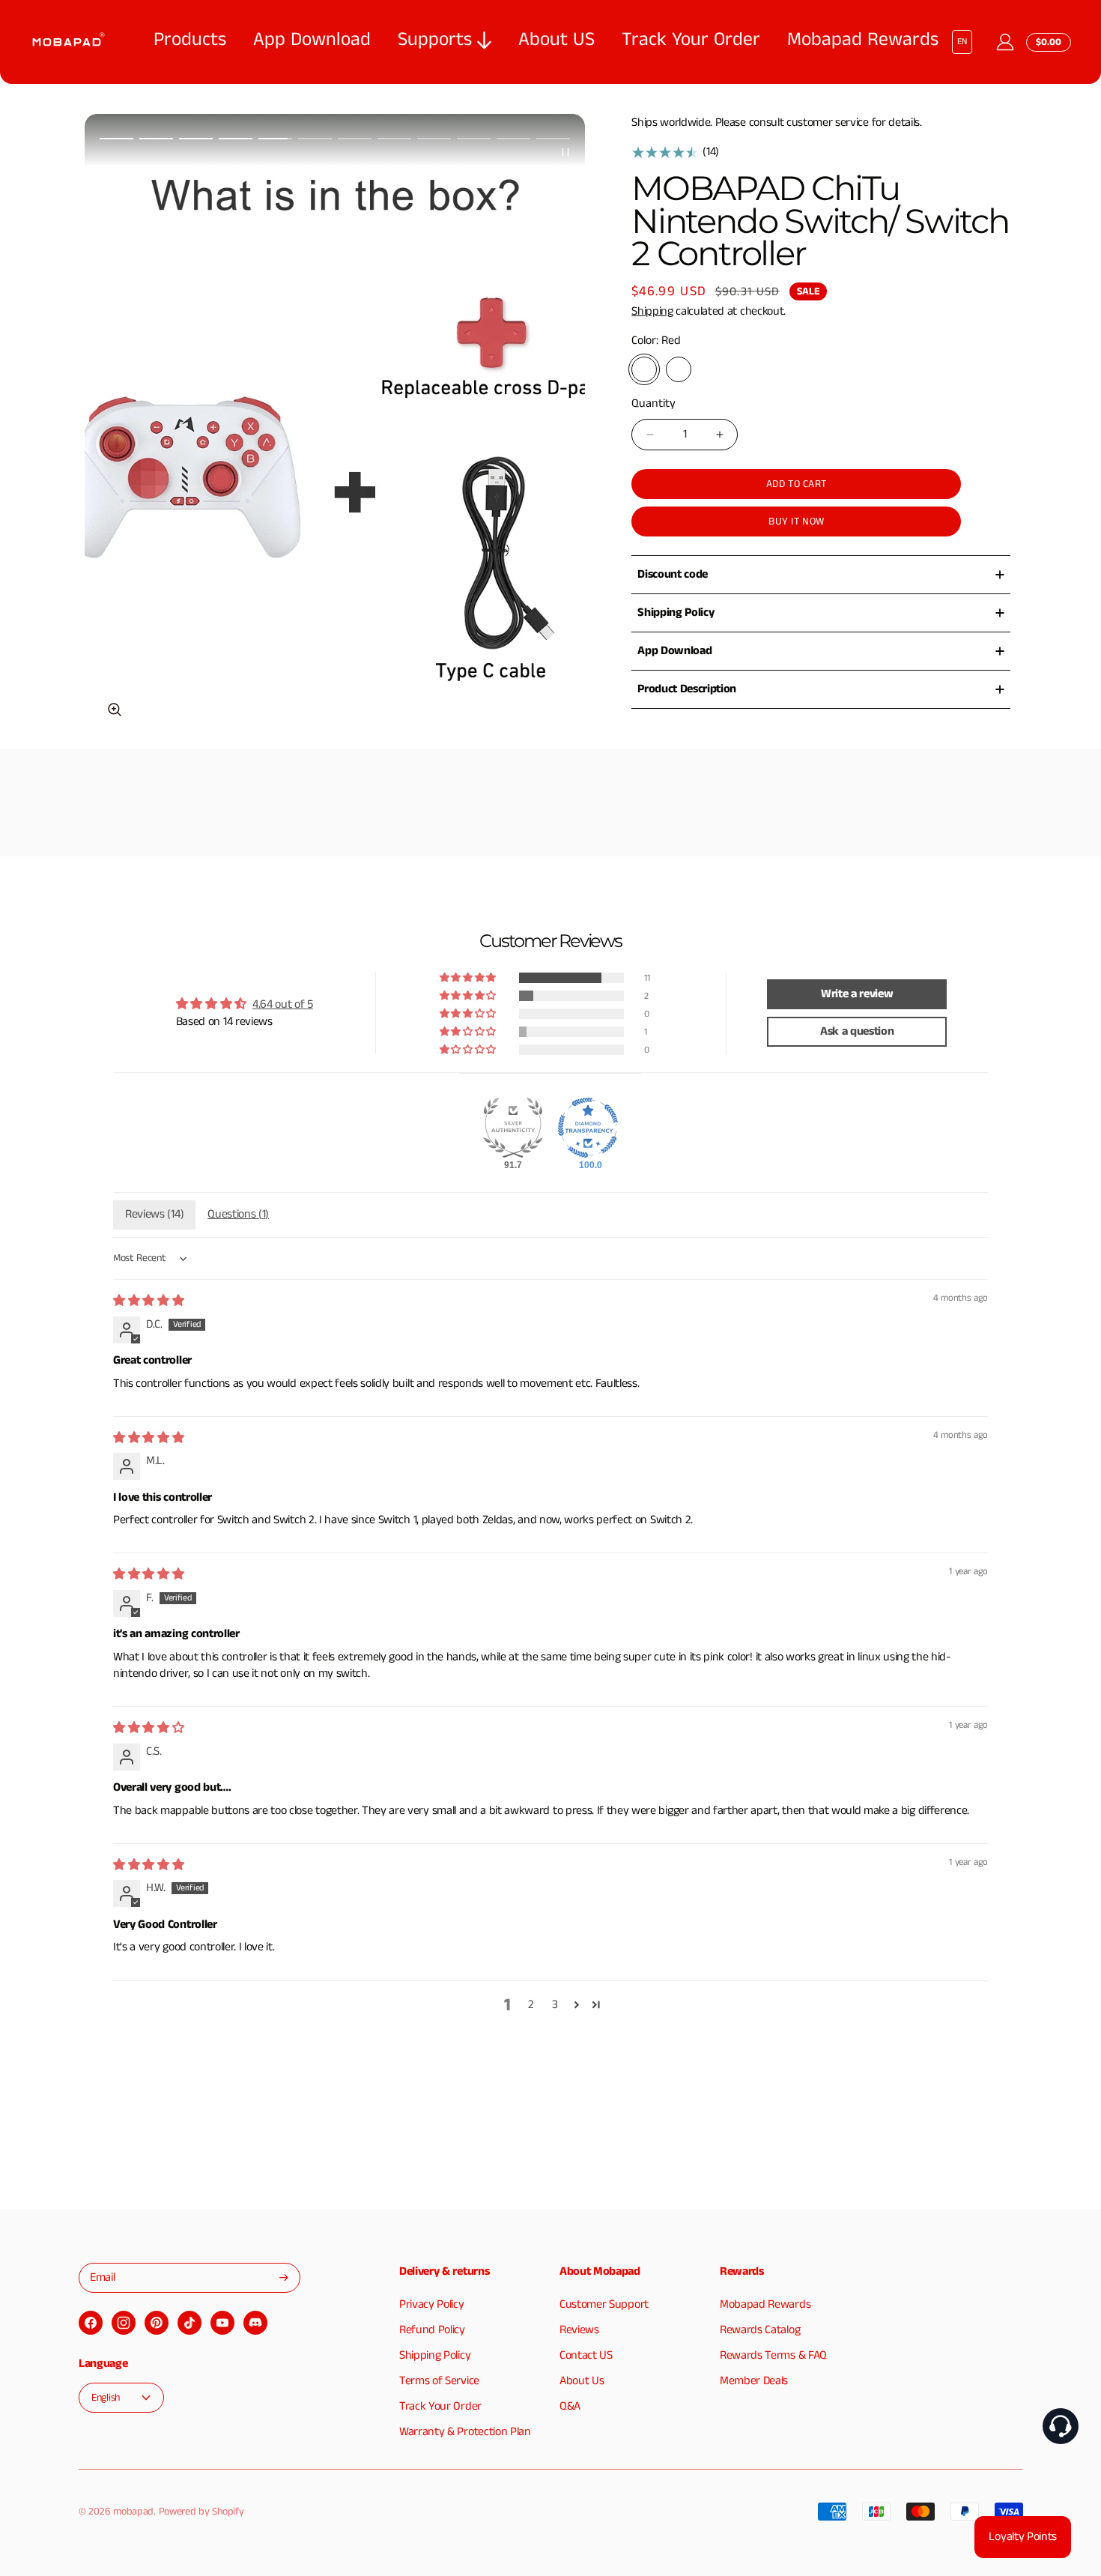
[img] (148, 1301)
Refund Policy (432, 2330)
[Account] (1005, 42)
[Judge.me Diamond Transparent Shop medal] (588, 1128)
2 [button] (531, 2005)
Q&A (570, 2406)
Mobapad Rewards (765, 2304)
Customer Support (604, 2304)
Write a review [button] (857, 994)
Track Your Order (440, 2406)
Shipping (652, 311)
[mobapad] (67, 42)
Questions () (238, 1214)
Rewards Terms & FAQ (773, 2355)
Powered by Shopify (201, 2512)
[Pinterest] (157, 2323)
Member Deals (754, 2381)
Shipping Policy (435, 2355)
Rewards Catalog (760, 2330)
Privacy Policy (432, 2304)
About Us (582, 2381)
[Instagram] (124, 2323)
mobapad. (134, 2512)
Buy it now (796, 521)
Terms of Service (439, 2381)
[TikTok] (190, 2323)
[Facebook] (91, 2323)
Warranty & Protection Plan (465, 2432)
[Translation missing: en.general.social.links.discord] (255, 2323)
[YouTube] (222, 2323)
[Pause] (565, 152)
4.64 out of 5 (283, 1005)
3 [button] (555, 2005)
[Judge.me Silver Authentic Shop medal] (513, 1128)
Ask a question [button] (857, 1031)
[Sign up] (284, 2277)
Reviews (579, 2330)
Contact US (586, 2355)
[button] (116, 139)
